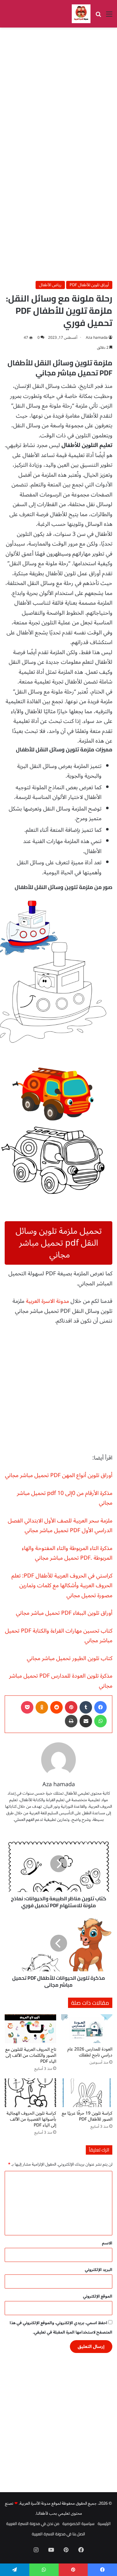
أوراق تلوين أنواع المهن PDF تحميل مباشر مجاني (59, 1475)
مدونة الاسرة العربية (47, 1301)
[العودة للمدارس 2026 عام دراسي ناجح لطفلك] (87, 2029)
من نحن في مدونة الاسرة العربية (33, 2523)
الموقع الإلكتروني (98, 2296)
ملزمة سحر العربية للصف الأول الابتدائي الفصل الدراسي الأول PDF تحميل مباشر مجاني (60, 1526)
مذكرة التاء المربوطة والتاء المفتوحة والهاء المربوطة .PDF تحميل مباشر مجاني (67, 1553)
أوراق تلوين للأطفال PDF (89, 285)
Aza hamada (97, 338)
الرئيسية (104, 2523)
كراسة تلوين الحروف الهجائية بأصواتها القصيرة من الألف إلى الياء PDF (31, 2119)
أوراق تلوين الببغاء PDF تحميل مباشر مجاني (64, 1613)
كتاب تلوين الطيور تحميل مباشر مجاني (70, 1658)
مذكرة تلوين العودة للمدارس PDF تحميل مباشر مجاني (61, 1681)
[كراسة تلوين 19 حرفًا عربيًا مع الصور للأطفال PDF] (87, 2093)
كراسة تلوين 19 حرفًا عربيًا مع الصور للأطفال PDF (87, 2116)
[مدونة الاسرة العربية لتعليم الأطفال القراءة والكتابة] (81, 14)
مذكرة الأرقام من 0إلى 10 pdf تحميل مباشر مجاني (65, 1498)
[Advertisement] (58, 92)
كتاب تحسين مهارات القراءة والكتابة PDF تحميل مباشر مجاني (59, 1636)
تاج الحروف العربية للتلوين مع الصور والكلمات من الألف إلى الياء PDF (31, 2055)
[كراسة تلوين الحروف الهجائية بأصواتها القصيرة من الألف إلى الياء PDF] (30, 2093)
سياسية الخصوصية (78, 2523)
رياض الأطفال (50, 285)
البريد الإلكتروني (99, 2270)
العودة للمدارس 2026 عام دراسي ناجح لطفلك (90, 2052)
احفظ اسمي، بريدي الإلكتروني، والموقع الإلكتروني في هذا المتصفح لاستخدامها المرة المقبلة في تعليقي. (61, 2328)
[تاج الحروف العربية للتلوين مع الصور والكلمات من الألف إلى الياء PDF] (30, 2029)
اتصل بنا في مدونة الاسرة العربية (58, 2534)
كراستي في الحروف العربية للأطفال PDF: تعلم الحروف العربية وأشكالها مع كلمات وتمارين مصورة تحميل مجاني (62, 1585)
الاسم (107, 2243)
